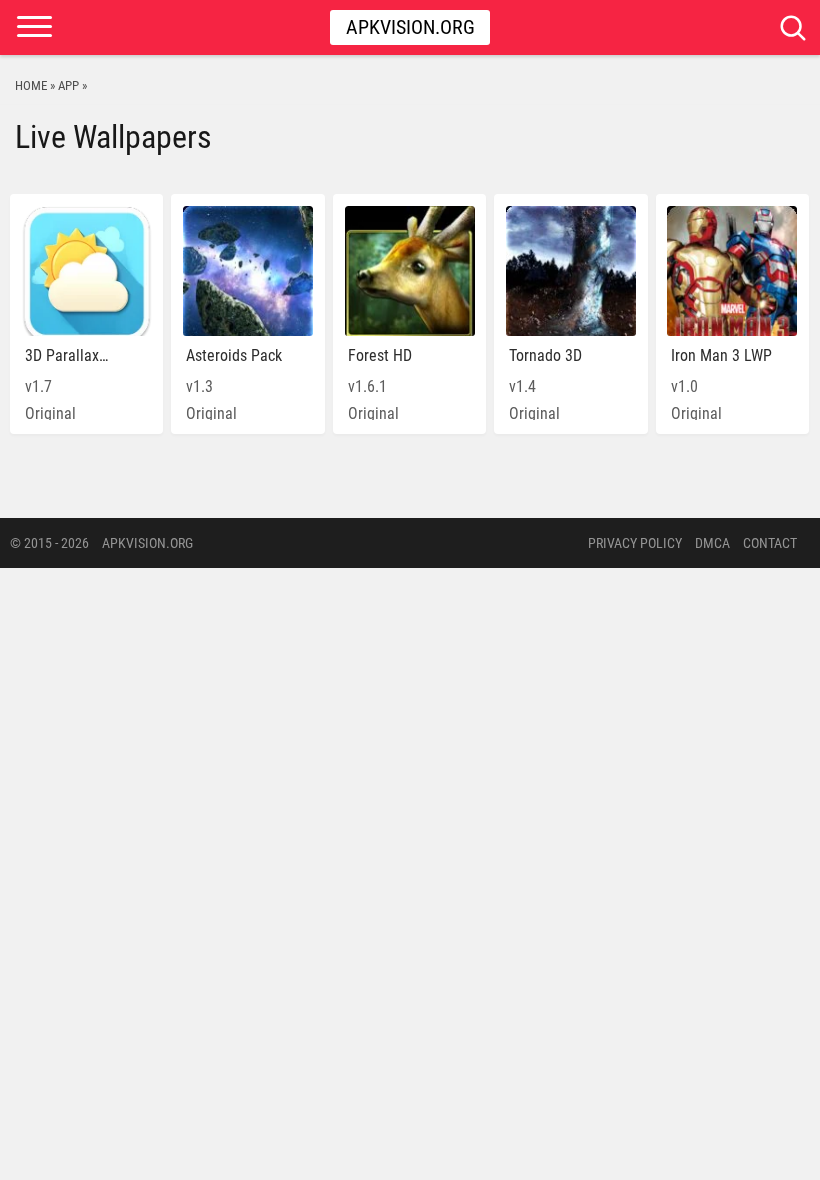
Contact (770, 543)
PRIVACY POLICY (635, 543)
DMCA (712, 543)
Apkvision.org (410, 27)
